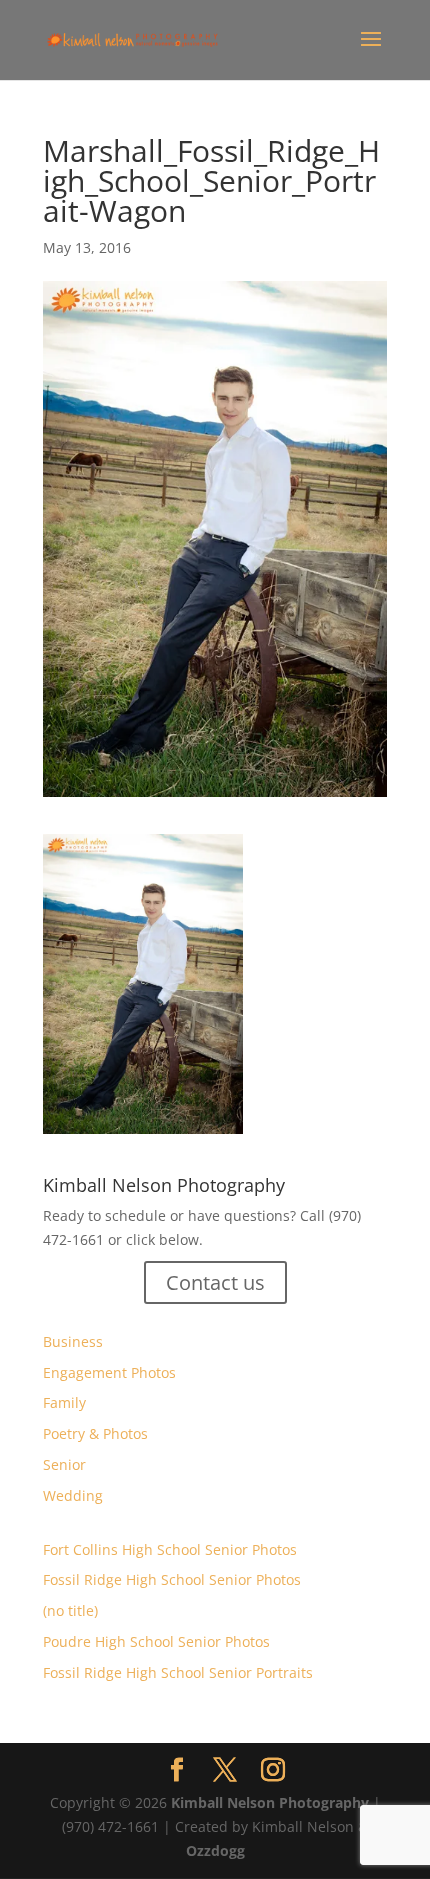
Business (73, 1341)
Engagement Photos (109, 1372)
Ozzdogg (215, 1850)
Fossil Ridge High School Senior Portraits (178, 1672)
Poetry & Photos (95, 1433)
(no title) (70, 1610)
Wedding (73, 1495)
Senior (64, 1464)
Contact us (215, 1282)
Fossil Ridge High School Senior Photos (172, 1579)
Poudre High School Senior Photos (156, 1641)
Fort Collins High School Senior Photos (170, 1549)
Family (64, 1402)
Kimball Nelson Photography (270, 1802)
